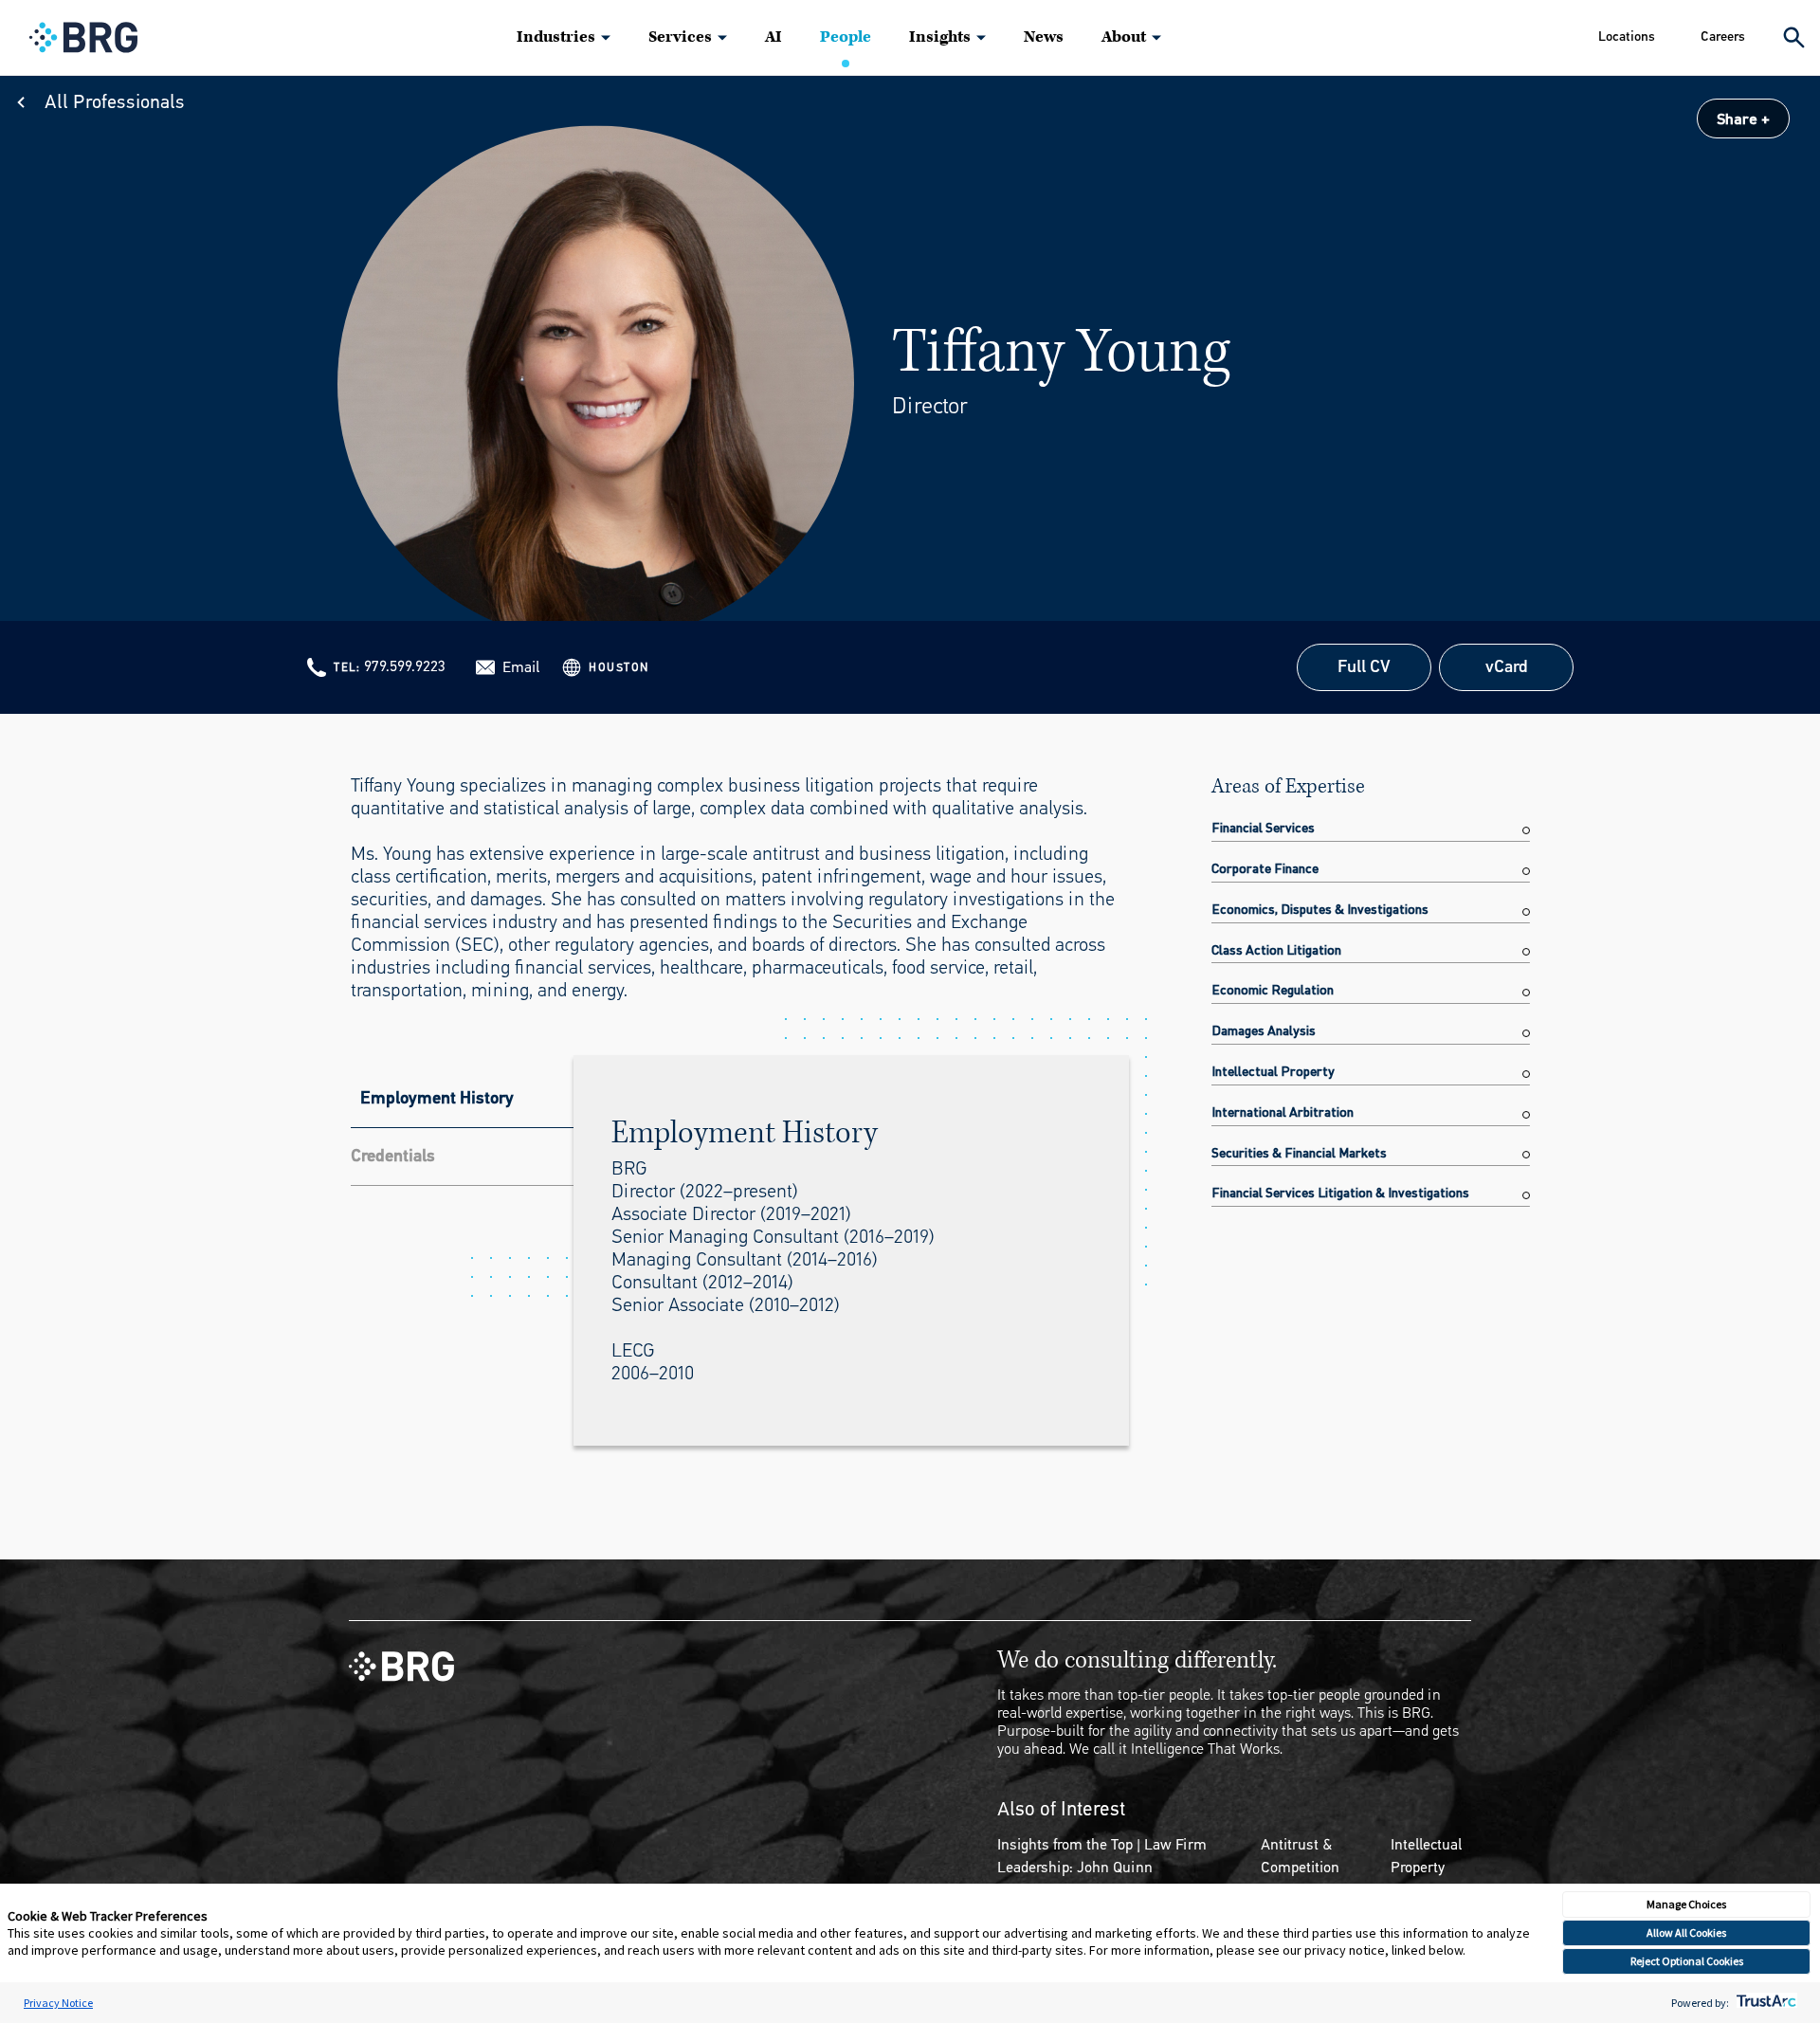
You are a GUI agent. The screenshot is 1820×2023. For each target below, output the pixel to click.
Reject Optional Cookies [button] (1687, 1961)
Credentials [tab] (393, 1156)
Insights (940, 37)
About (1124, 37)
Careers (1723, 36)
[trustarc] (1765, 2003)
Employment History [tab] (437, 1098)
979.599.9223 (405, 666)
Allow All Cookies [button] (1686, 1932)
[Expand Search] (1794, 37)
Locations (1627, 36)
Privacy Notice (58, 2003)
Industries (556, 37)
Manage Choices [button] (1686, 1904)
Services (680, 37)
